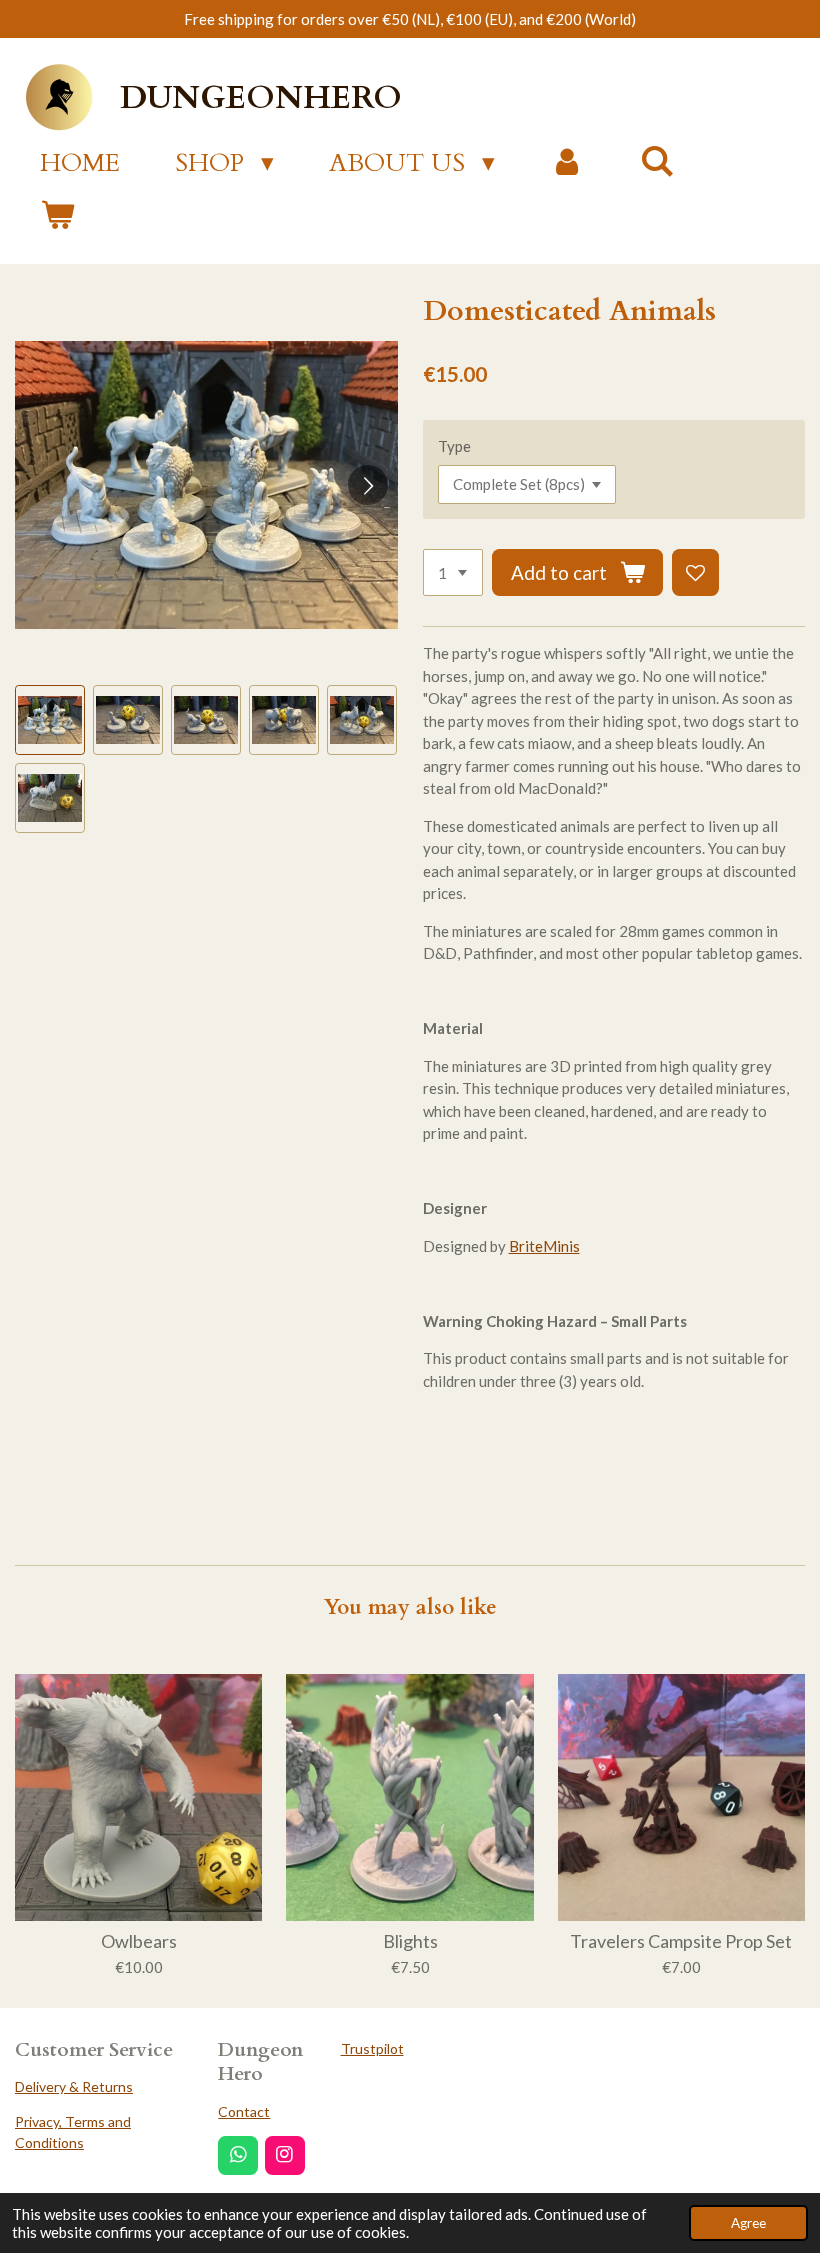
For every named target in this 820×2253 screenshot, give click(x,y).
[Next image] (368, 485)
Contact (244, 2111)
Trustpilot (372, 2048)
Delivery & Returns (74, 2086)
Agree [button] (748, 2223)
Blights (410, 1941)
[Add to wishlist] (695, 572)
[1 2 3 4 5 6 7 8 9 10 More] (453, 572)
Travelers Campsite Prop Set (681, 1941)
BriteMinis (544, 1246)
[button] (50, 720)
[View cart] (57, 217)
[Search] (657, 162)
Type (454, 446)
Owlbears (139, 1941)
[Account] (567, 164)
